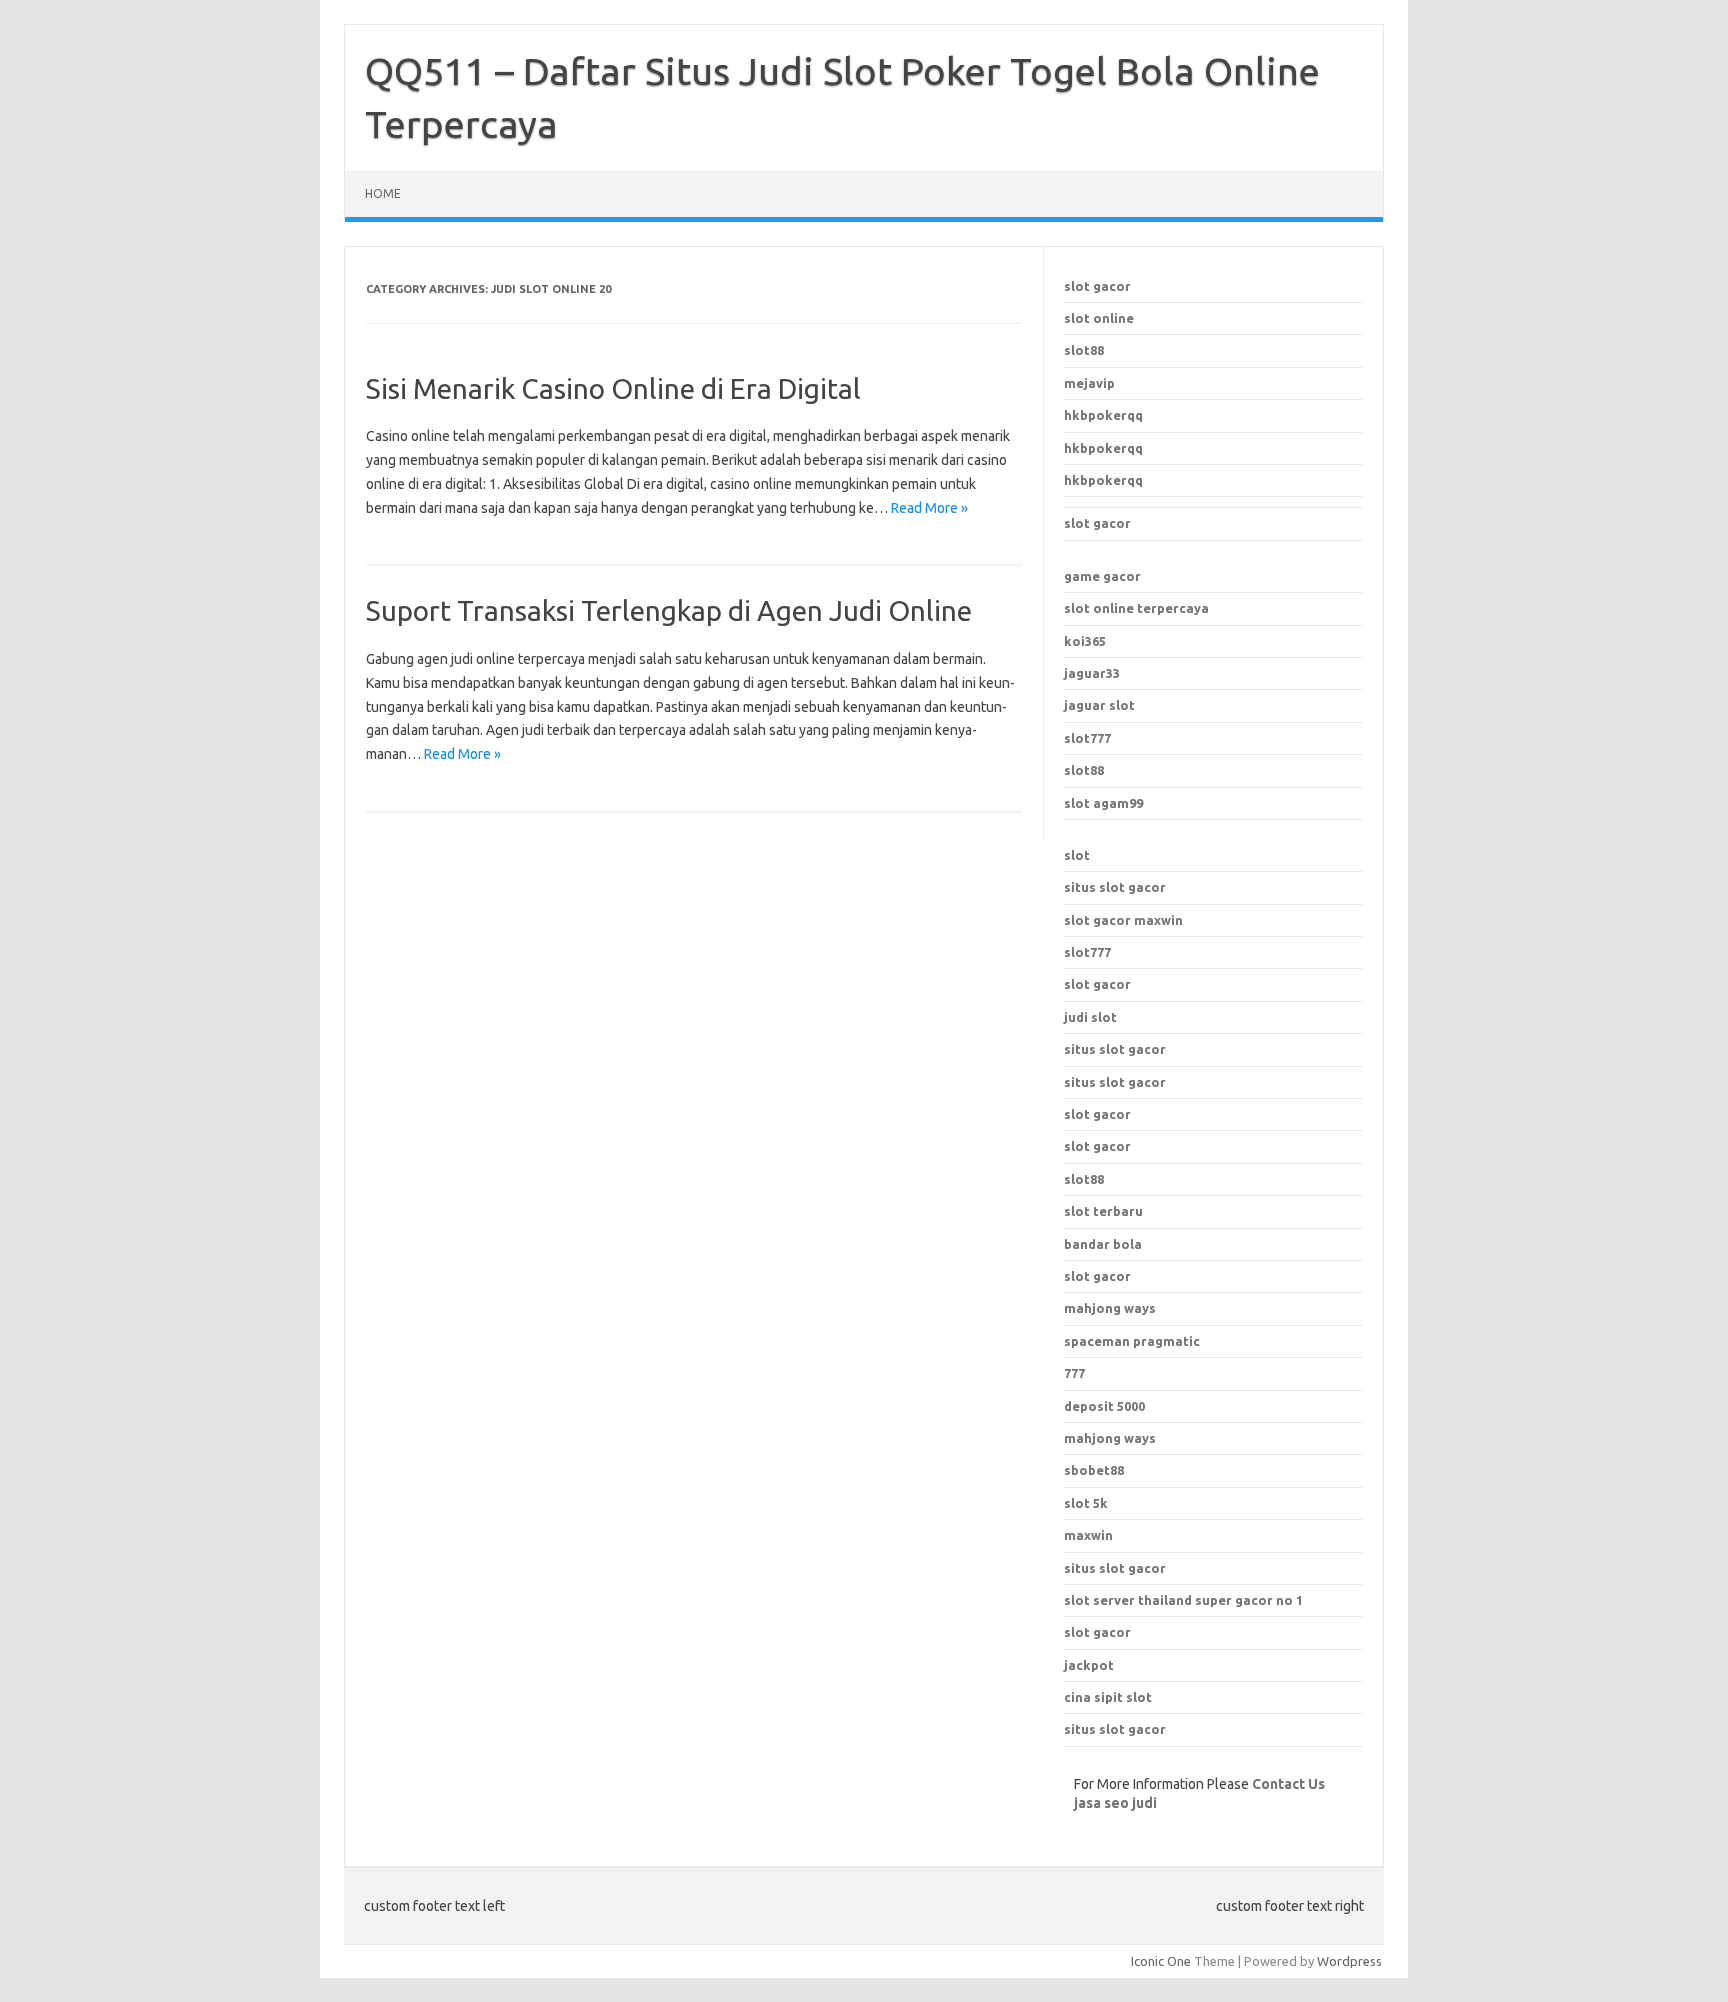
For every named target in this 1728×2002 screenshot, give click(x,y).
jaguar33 (1092, 673)
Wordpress (1349, 1961)
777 (1074, 1373)
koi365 (1085, 641)
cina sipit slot (1108, 1697)
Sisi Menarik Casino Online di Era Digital (613, 388)
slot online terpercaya (1136, 608)
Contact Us (1288, 1784)
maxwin (1088, 1535)
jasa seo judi (1115, 1803)
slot (1077, 855)
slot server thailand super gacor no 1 (1183, 1600)
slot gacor (1097, 286)
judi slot (1090, 1017)
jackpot (1089, 1665)
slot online (1099, 318)
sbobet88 (1094, 1470)
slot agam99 (1103, 803)
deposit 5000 (1104, 1406)
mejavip (1089, 383)
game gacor (1102, 576)
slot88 (1084, 350)
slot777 (1087, 738)
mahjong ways (1110, 1308)
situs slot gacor (1115, 887)
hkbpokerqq (1103, 415)
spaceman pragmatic (1132, 1341)
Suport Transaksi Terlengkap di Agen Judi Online (669, 610)
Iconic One (1161, 1961)
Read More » (929, 508)
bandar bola (1103, 1244)
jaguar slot (1099, 705)
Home (383, 193)
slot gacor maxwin (1123, 920)
